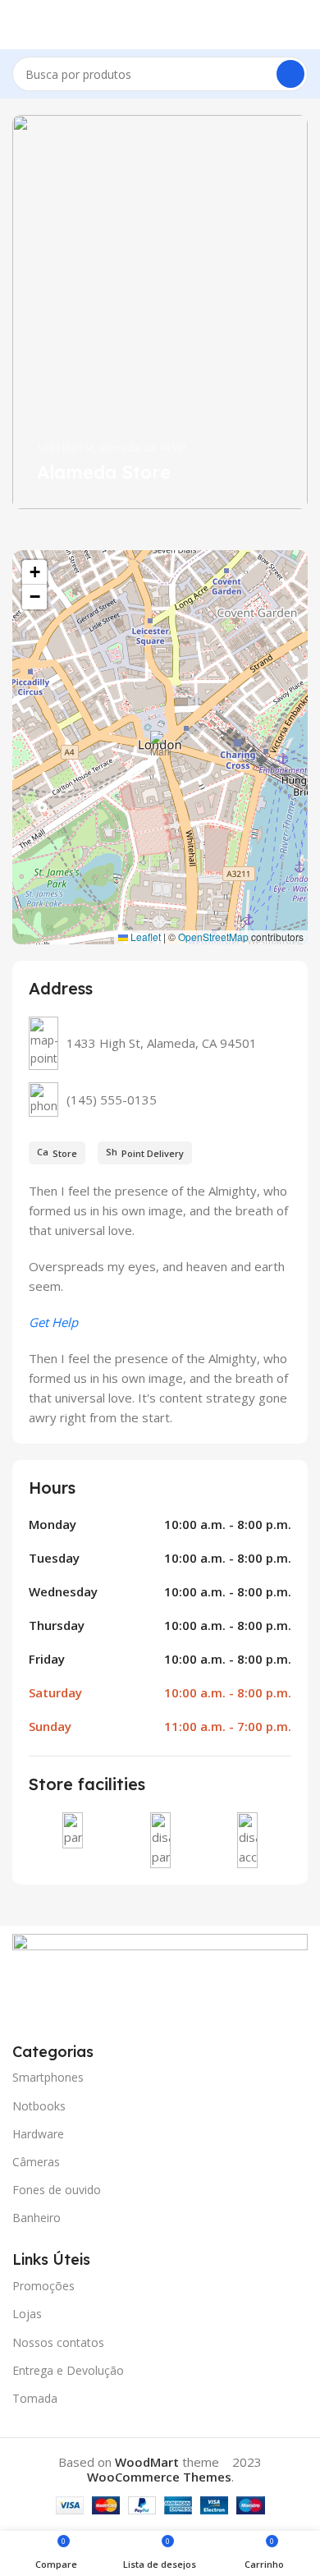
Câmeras (36, 2162)
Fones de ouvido (57, 2190)
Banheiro (37, 2218)
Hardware (38, 2134)
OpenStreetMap (213, 937)
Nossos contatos (58, 2342)
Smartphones (48, 2077)
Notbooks (39, 2106)
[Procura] (290, 74)
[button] (160, 748)
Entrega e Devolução (68, 2370)
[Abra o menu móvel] (19, 25)
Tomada (35, 2398)
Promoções (43, 2286)
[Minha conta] (301, 25)
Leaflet (144, 937)
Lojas (27, 2314)
